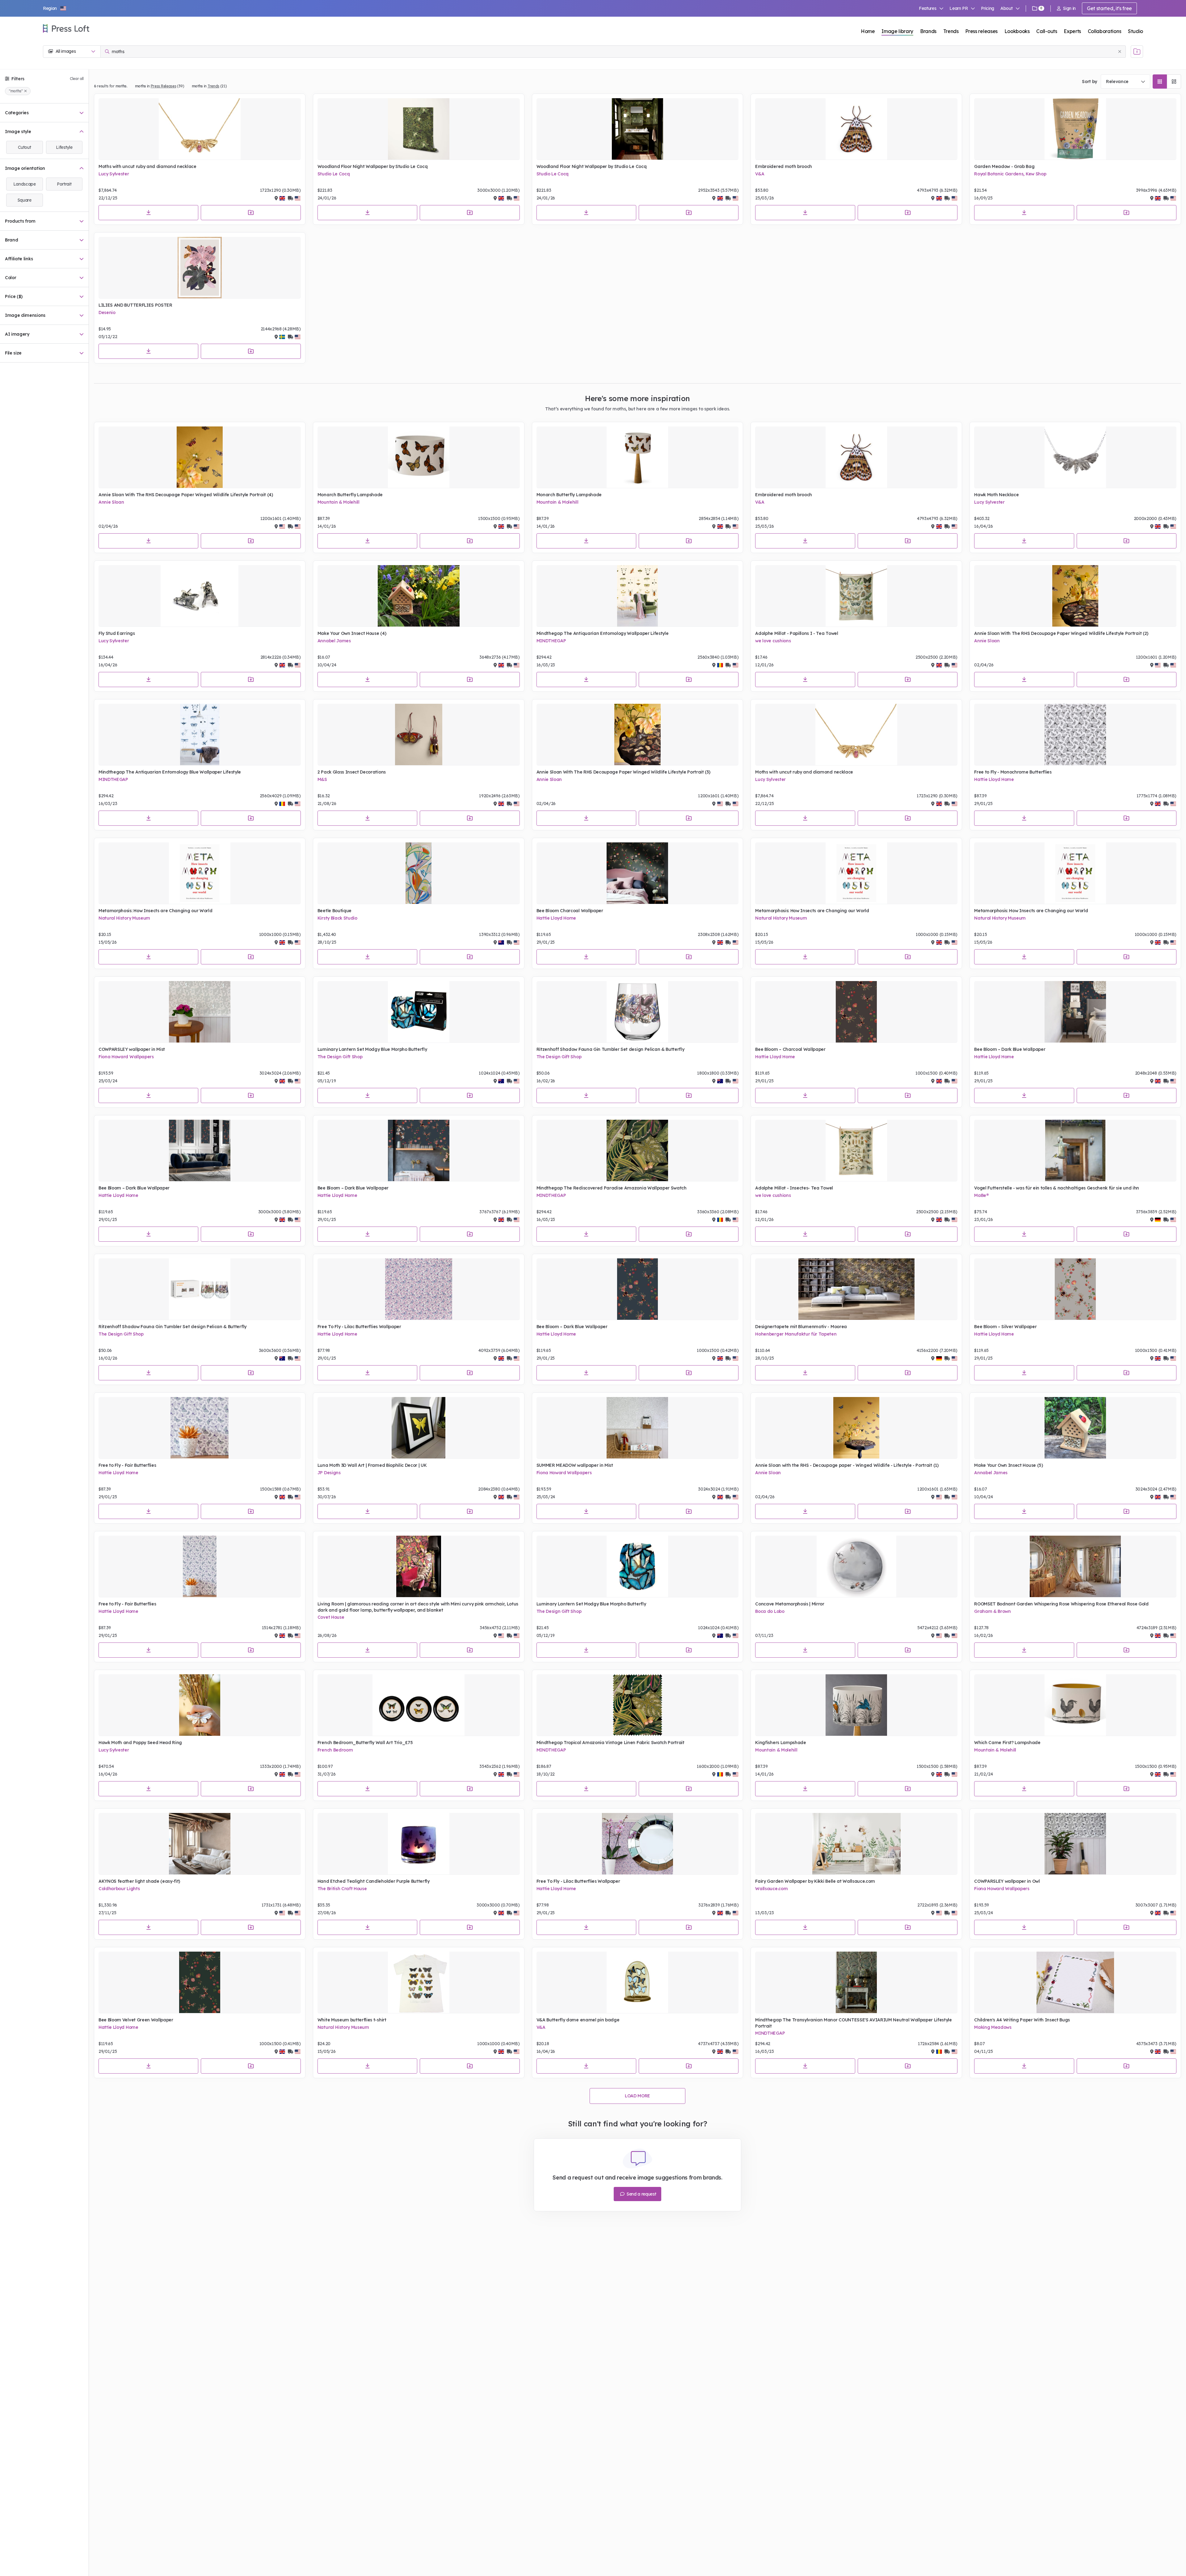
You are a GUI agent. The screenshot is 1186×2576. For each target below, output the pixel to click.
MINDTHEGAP (551, 641)
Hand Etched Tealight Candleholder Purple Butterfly (374, 1881)
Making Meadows (993, 2027)
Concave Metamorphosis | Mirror (790, 1604)
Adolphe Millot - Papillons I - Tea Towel (797, 633)
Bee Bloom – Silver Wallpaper (1005, 1327)
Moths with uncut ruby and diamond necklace (147, 166)
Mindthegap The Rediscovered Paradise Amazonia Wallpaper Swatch (612, 1188)
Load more (637, 2096)
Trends (951, 31)
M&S (322, 779)
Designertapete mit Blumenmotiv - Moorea (801, 1327)
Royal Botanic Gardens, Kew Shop (1010, 174)
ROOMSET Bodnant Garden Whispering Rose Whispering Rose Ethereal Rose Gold (1061, 1604)
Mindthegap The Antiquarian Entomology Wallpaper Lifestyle (603, 633)
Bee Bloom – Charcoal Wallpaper (790, 1049)
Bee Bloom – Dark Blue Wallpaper (1010, 1049)
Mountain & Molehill (339, 502)
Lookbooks (1017, 31)
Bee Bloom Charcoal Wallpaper (570, 911)
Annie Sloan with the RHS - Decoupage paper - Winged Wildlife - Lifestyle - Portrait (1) (847, 1465)
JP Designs (329, 1473)
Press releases (981, 31)
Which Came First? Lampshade (1007, 1743)
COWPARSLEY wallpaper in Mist (132, 1049)
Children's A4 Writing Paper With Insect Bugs (1022, 2020)
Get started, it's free (1109, 8)
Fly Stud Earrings (117, 633)
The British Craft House (342, 1889)
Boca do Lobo (770, 1611)
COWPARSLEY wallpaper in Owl (1007, 1881)
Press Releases (164, 86)
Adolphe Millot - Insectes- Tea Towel (794, 1188)
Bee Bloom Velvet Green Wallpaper (136, 2020)
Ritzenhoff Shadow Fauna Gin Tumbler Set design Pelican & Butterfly (610, 1049)
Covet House (331, 1617)
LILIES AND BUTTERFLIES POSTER (135, 305)
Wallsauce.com (771, 1889)
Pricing (988, 8)
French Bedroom (335, 1750)
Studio (1136, 31)
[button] (55, 8)
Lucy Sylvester (114, 174)
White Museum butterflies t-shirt (352, 2020)
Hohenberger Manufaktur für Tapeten (796, 1334)
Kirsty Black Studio (337, 918)
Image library (897, 31)
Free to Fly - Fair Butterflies (127, 1465)
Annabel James (334, 641)
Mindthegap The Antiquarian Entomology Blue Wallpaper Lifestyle (170, 772)
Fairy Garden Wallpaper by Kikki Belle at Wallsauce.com (815, 1881)
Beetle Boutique (334, 911)
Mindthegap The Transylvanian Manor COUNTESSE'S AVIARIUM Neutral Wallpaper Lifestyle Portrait (853, 2023)
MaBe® (981, 1195)
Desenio (107, 313)
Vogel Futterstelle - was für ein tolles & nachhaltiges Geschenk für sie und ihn (1057, 1188)
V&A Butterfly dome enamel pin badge (578, 2020)
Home (868, 31)
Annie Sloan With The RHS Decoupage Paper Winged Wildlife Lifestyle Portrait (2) (1061, 633)
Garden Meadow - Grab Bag (1004, 166)
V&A (760, 174)
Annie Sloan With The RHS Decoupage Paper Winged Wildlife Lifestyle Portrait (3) (623, 772)
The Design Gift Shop (340, 1057)
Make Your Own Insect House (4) (352, 633)
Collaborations (1105, 31)
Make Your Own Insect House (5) (1008, 1465)
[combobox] (1125, 82)
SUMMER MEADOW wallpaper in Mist (575, 1465)
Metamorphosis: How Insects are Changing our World (155, 911)
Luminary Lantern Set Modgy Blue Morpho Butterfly (372, 1049)
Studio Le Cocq (334, 174)
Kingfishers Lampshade (780, 1743)
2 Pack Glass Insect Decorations (352, 772)
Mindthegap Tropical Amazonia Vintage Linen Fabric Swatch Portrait (610, 1743)
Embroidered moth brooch (784, 166)
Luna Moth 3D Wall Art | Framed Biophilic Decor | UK (372, 1465)
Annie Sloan (111, 502)
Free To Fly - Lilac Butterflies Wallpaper (359, 1327)
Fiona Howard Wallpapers (126, 1057)
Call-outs (1047, 31)
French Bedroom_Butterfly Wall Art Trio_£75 (365, 1743)
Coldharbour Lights (119, 1889)
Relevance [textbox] (1117, 82)
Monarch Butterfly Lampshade (350, 495)
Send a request (641, 2194)
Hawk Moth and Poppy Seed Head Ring (140, 1743)
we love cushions (773, 641)
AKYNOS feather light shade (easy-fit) (139, 1881)
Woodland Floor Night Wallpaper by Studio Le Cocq (373, 166)
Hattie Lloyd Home (994, 779)
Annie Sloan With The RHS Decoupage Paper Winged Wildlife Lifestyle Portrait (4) (186, 495)
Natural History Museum (124, 918)
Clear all (77, 79)
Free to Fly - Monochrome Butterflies (1013, 772)
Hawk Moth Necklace (996, 495)
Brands (928, 31)
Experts (1072, 31)
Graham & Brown (993, 1611)
